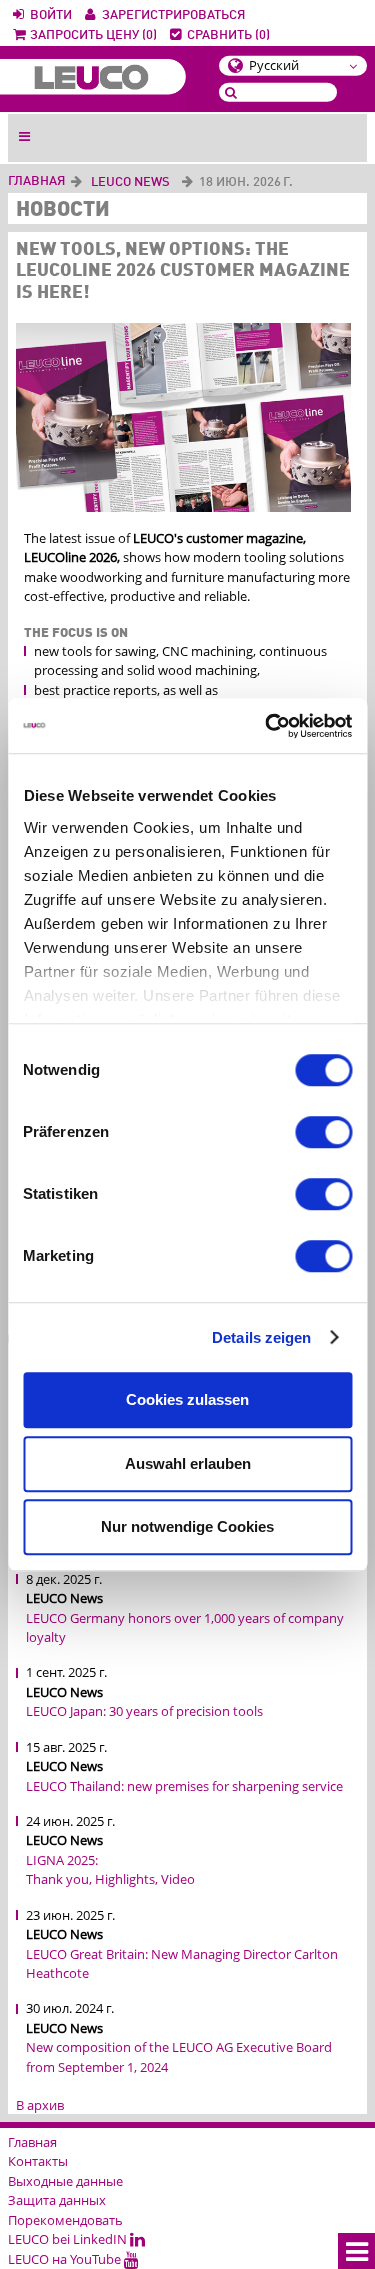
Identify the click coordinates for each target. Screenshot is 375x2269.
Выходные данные (65, 2181)
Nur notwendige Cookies (187, 1526)
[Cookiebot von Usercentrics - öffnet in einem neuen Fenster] (267, 726)
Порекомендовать (65, 2220)
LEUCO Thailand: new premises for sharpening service (184, 1786)
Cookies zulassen (187, 1399)
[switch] (323, 1132)
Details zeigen (261, 1337)
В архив (40, 2105)
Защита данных (57, 2200)
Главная (36, 181)
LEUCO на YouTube (66, 2259)
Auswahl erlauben (188, 1463)
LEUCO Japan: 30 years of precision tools (144, 1711)
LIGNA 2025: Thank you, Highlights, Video (110, 1870)
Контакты (38, 2161)
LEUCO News (130, 182)
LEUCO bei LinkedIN (69, 2239)
